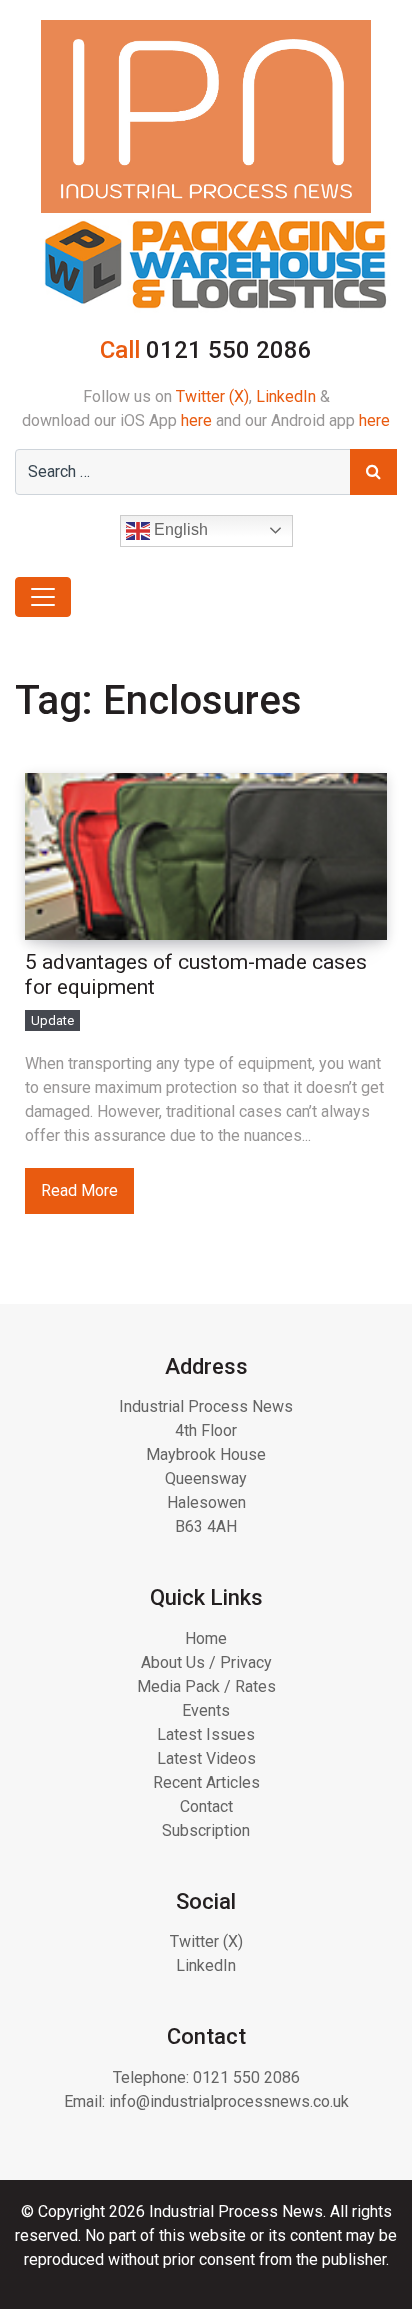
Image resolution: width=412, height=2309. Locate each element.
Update (52, 1020)
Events (206, 1710)
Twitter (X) (212, 396)
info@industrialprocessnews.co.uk (229, 2101)
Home (206, 1638)
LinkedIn (286, 396)
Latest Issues (206, 1734)
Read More (79, 1190)
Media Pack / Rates (206, 1686)
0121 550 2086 (246, 2077)
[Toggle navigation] (43, 597)
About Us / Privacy (206, 1662)
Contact (206, 1806)
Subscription (206, 1830)
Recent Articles (206, 1782)
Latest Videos (206, 1758)
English (179, 529)
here (196, 420)
